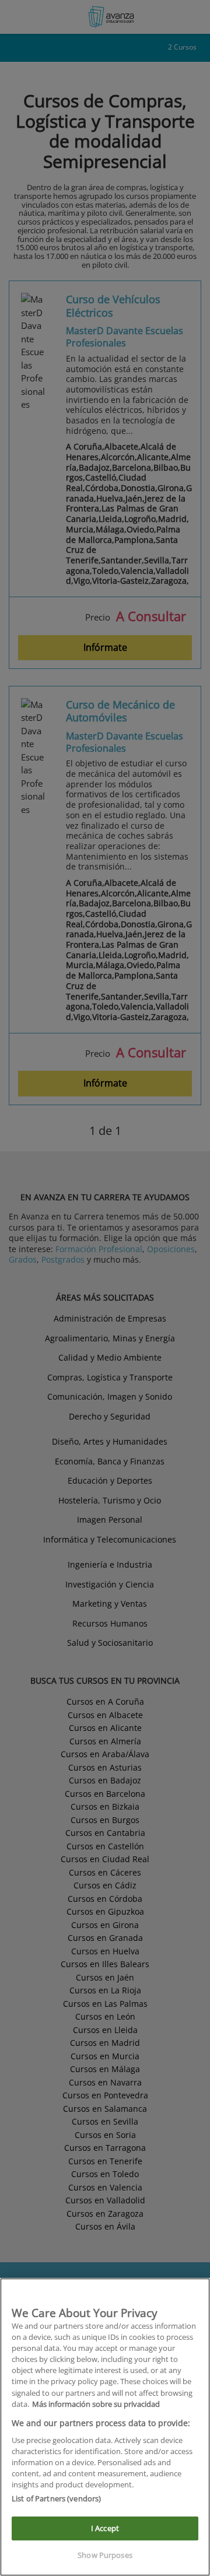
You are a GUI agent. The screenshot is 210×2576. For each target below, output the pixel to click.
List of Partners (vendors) (56, 2498)
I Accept (105, 2528)
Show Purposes (105, 2555)
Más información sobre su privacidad (96, 2404)
